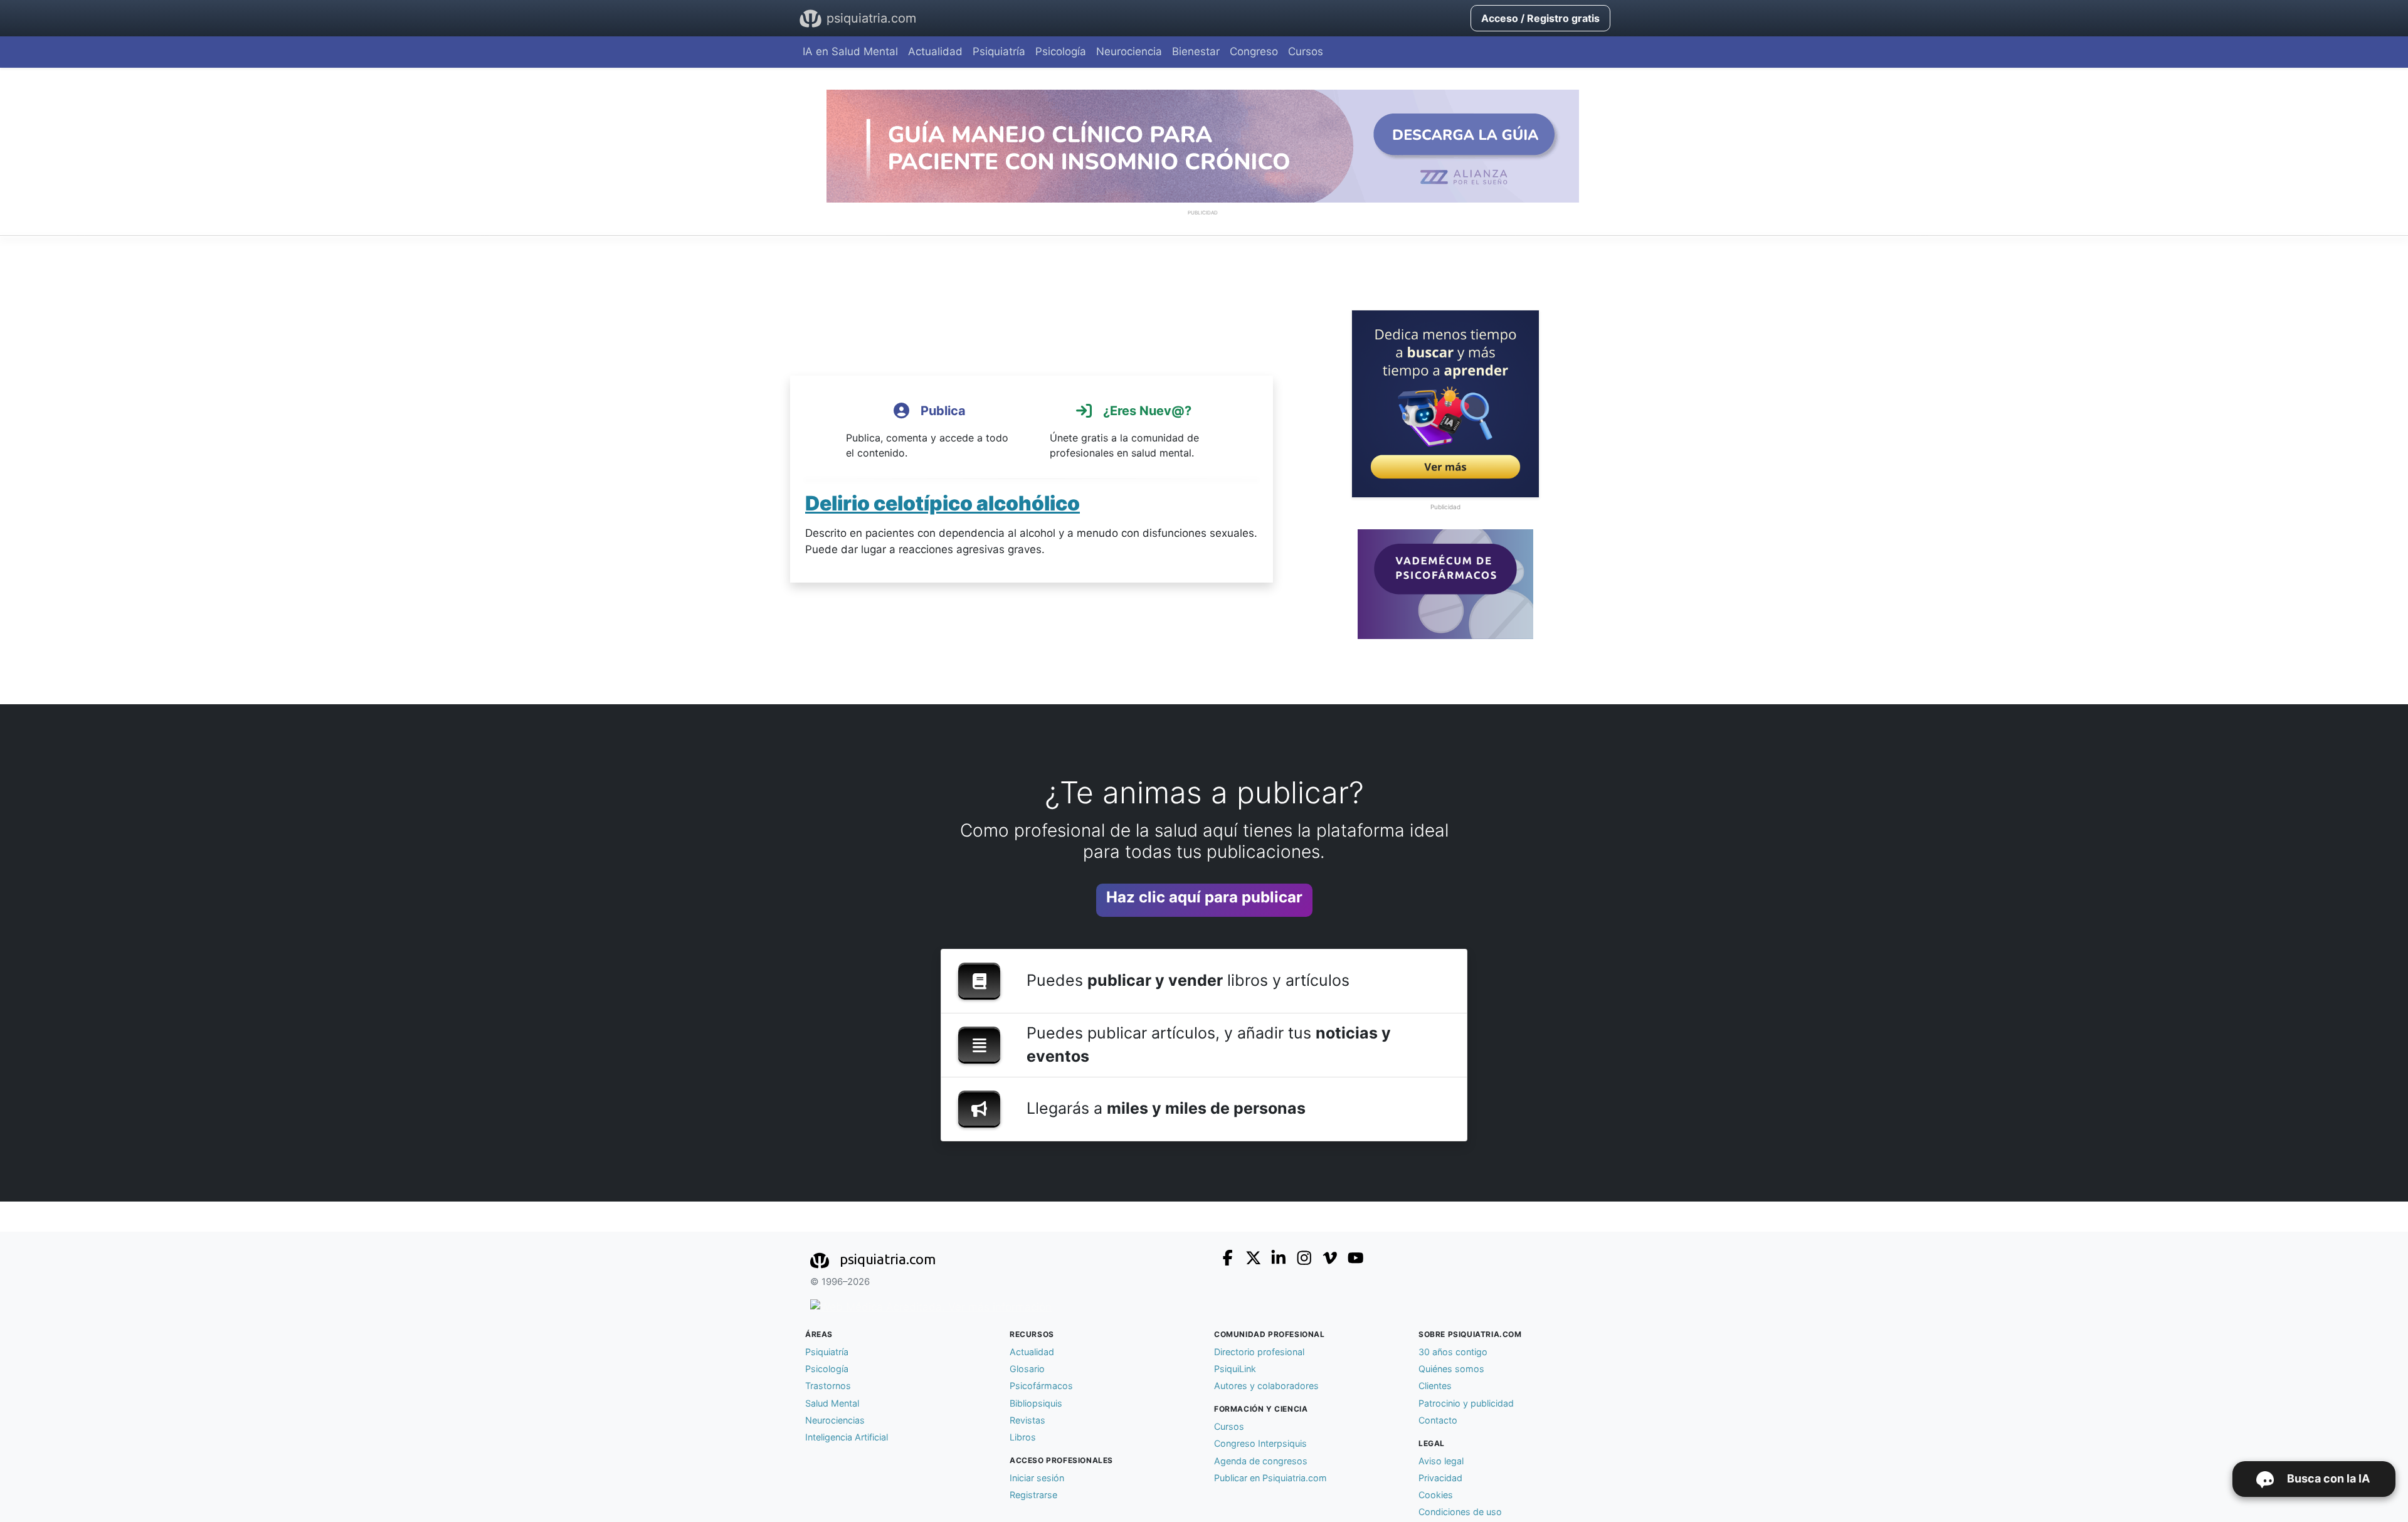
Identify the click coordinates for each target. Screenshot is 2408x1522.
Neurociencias (835, 1420)
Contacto (1438, 1420)
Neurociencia (1129, 51)
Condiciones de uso (1460, 1512)
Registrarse (1033, 1495)
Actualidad (935, 51)
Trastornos (828, 1386)
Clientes (1435, 1386)
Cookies (1436, 1495)
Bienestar (1196, 51)
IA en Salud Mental (850, 51)
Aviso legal (1441, 1461)
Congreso (1254, 51)
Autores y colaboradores (1266, 1386)
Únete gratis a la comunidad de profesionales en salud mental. (1124, 431)
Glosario (1027, 1369)
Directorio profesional (1259, 1352)
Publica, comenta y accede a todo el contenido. (927, 431)
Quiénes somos (1451, 1369)
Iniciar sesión (1037, 1478)
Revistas (1027, 1420)
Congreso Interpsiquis (1260, 1443)
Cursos (1306, 51)
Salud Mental (832, 1403)
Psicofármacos (1041, 1386)
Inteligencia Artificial (847, 1437)
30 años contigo (1453, 1352)
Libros (1023, 1437)
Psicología (1061, 51)
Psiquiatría (999, 51)
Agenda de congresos (1261, 1461)
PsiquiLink (1235, 1369)
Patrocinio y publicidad (1466, 1403)
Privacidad (1440, 1478)
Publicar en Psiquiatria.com (1270, 1478)
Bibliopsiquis (1036, 1403)
